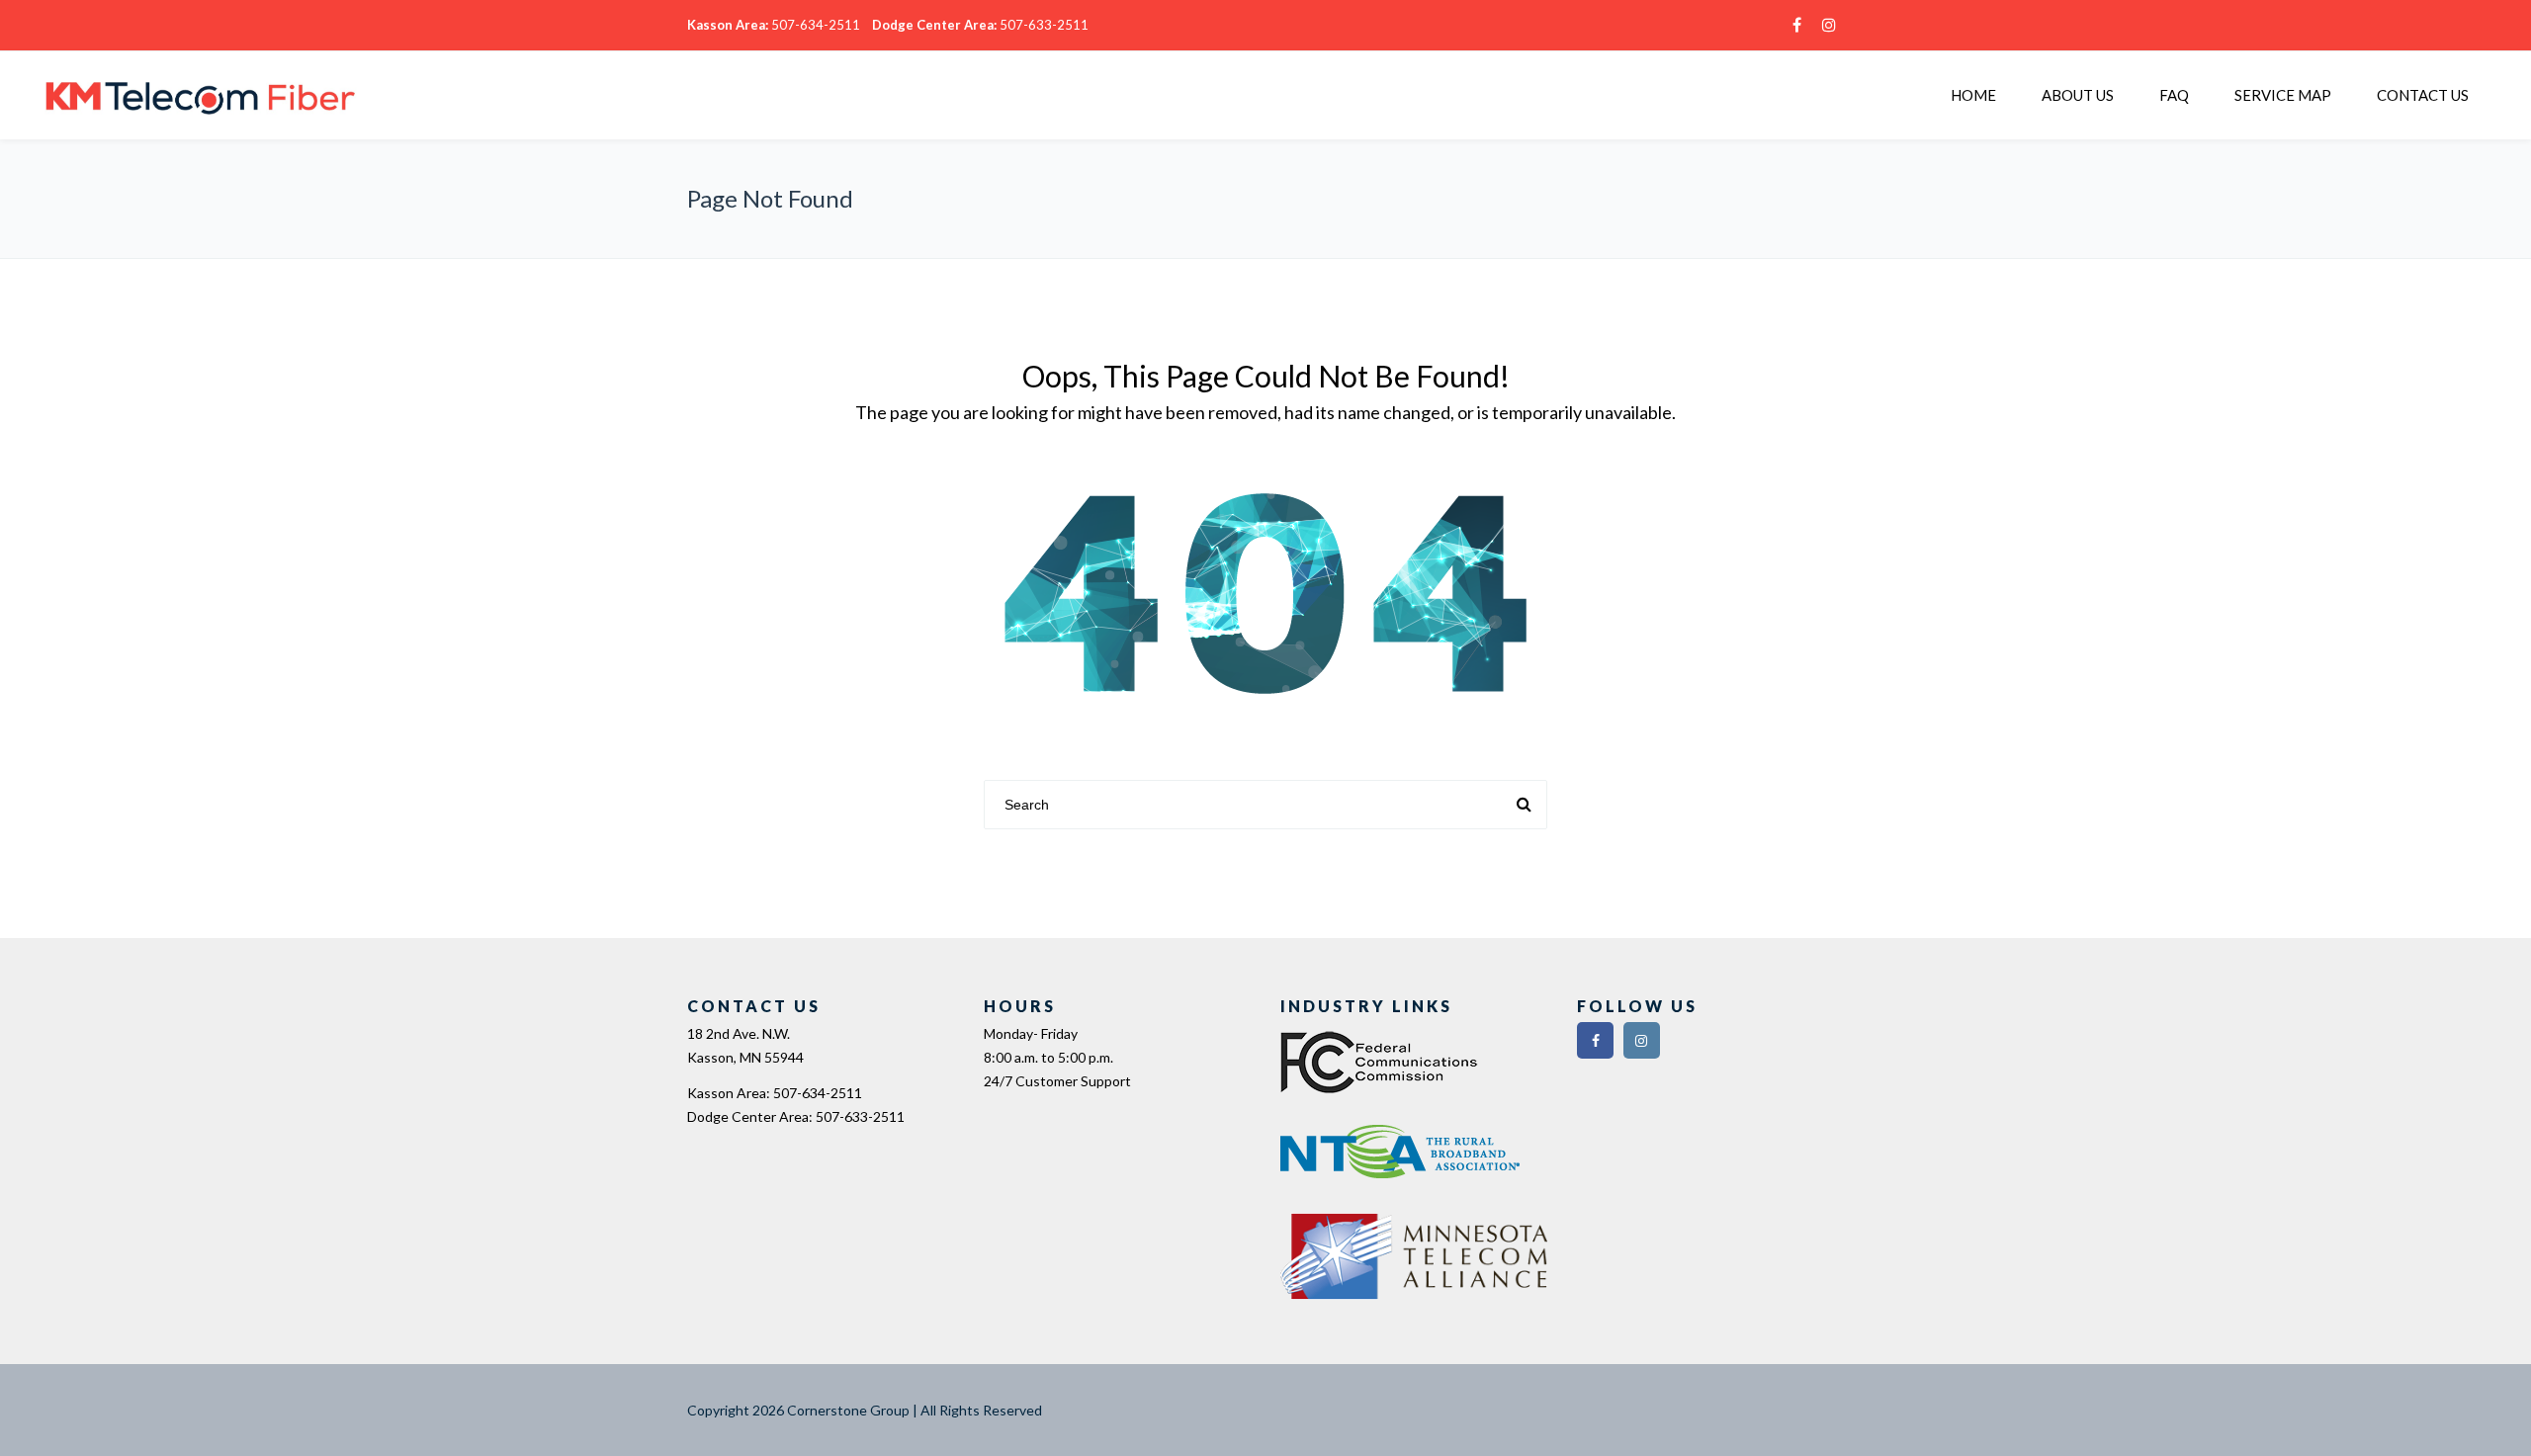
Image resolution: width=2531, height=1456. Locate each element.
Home (1973, 95)
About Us (2078, 95)
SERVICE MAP (2283, 95)
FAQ (2174, 95)
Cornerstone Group (848, 1410)
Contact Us (2423, 95)
